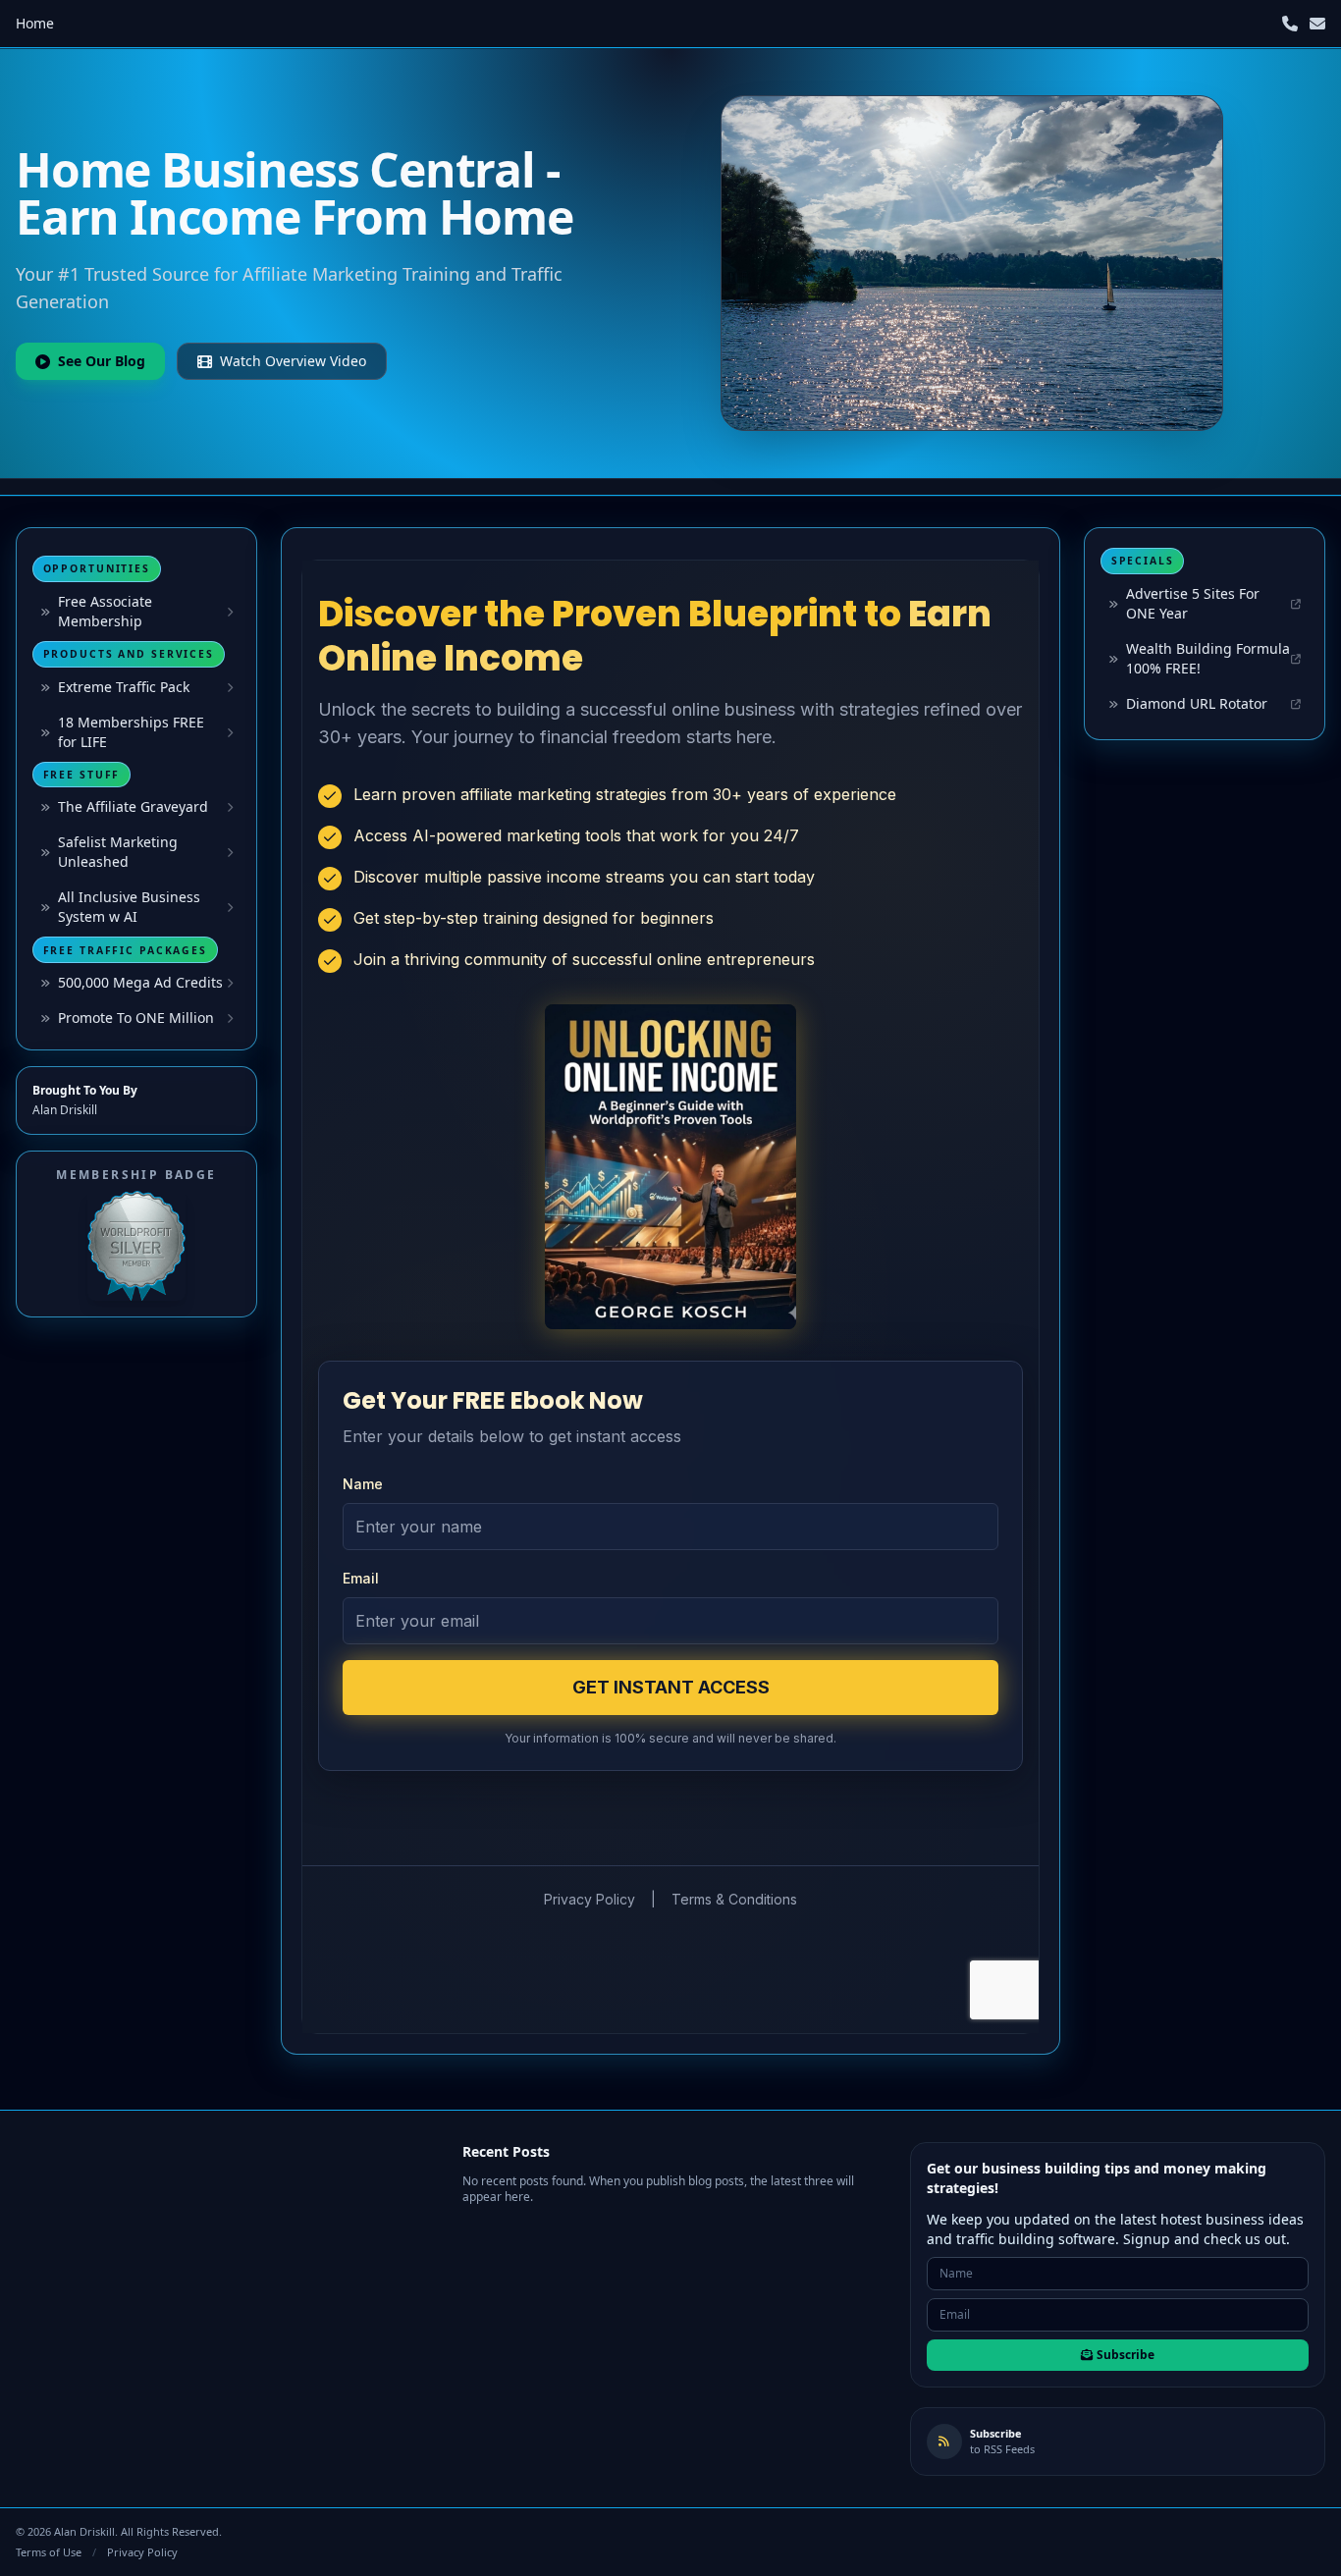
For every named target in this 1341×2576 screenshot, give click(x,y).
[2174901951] (1290, 24)
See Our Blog (102, 361)
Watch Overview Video (293, 361)
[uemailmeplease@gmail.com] (1317, 24)
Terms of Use (49, 2552)
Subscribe (1126, 2355)
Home (35, 23)
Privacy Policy (142, 2552)
